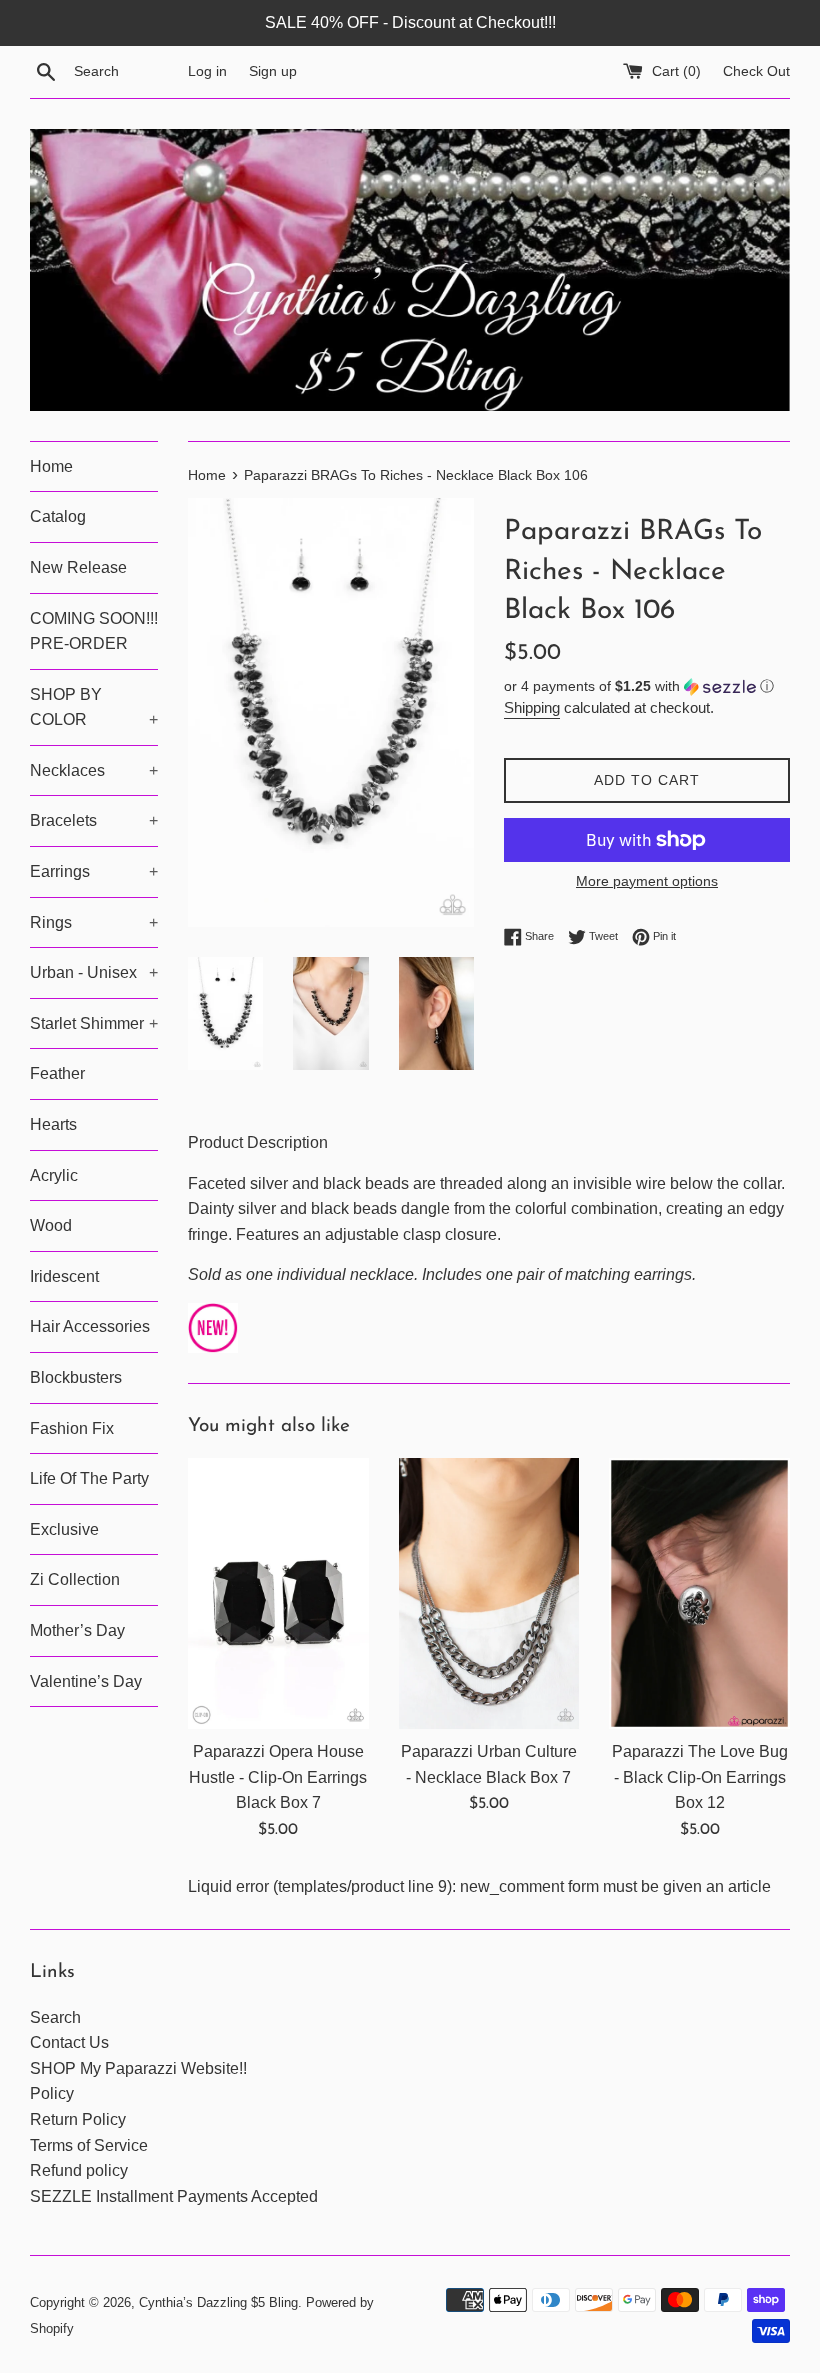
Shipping (532, 707)
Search (55, 2017)
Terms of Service (89, 2145)
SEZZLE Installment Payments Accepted (174, 2196)
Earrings (94, 871)
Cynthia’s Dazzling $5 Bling (218, 2302)
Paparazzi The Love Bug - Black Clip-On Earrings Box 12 (700, 1777)
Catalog (58, 516)
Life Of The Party (89, 1478)
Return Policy (78, 2119)
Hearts (53, 1124)
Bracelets (94, 820)
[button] (647, 686)
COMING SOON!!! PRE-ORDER (94, 631)
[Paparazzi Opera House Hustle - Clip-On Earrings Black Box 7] (278, 1593)
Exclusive (64, 1529)
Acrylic (54, 1175)
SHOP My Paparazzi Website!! (138, 2068)
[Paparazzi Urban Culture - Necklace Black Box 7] (489, 1593)
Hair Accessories (90, 1326)
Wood (51, 1225)
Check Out (756, 71)
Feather (57, 1073)
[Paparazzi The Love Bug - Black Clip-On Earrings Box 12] (699, 1593)
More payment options (647, 881)
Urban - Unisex (94, 972)
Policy (52, 2093)
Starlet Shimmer (94, 1023)
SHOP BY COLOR (94, 707)
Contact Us (69, 2042)
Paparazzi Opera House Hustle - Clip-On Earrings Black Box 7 (278, 1777)
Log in (207, 71)
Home (51, 466)
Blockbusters (76, 1377)
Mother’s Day (77, 1630)
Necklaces (94, 770)
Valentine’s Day (86, 1681)
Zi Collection (75, 1579)
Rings (94, 922)
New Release (78, 567)
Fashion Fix (72, 1428)
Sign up (273, 71)
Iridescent (64, 1276)
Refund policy (79, 2170)
